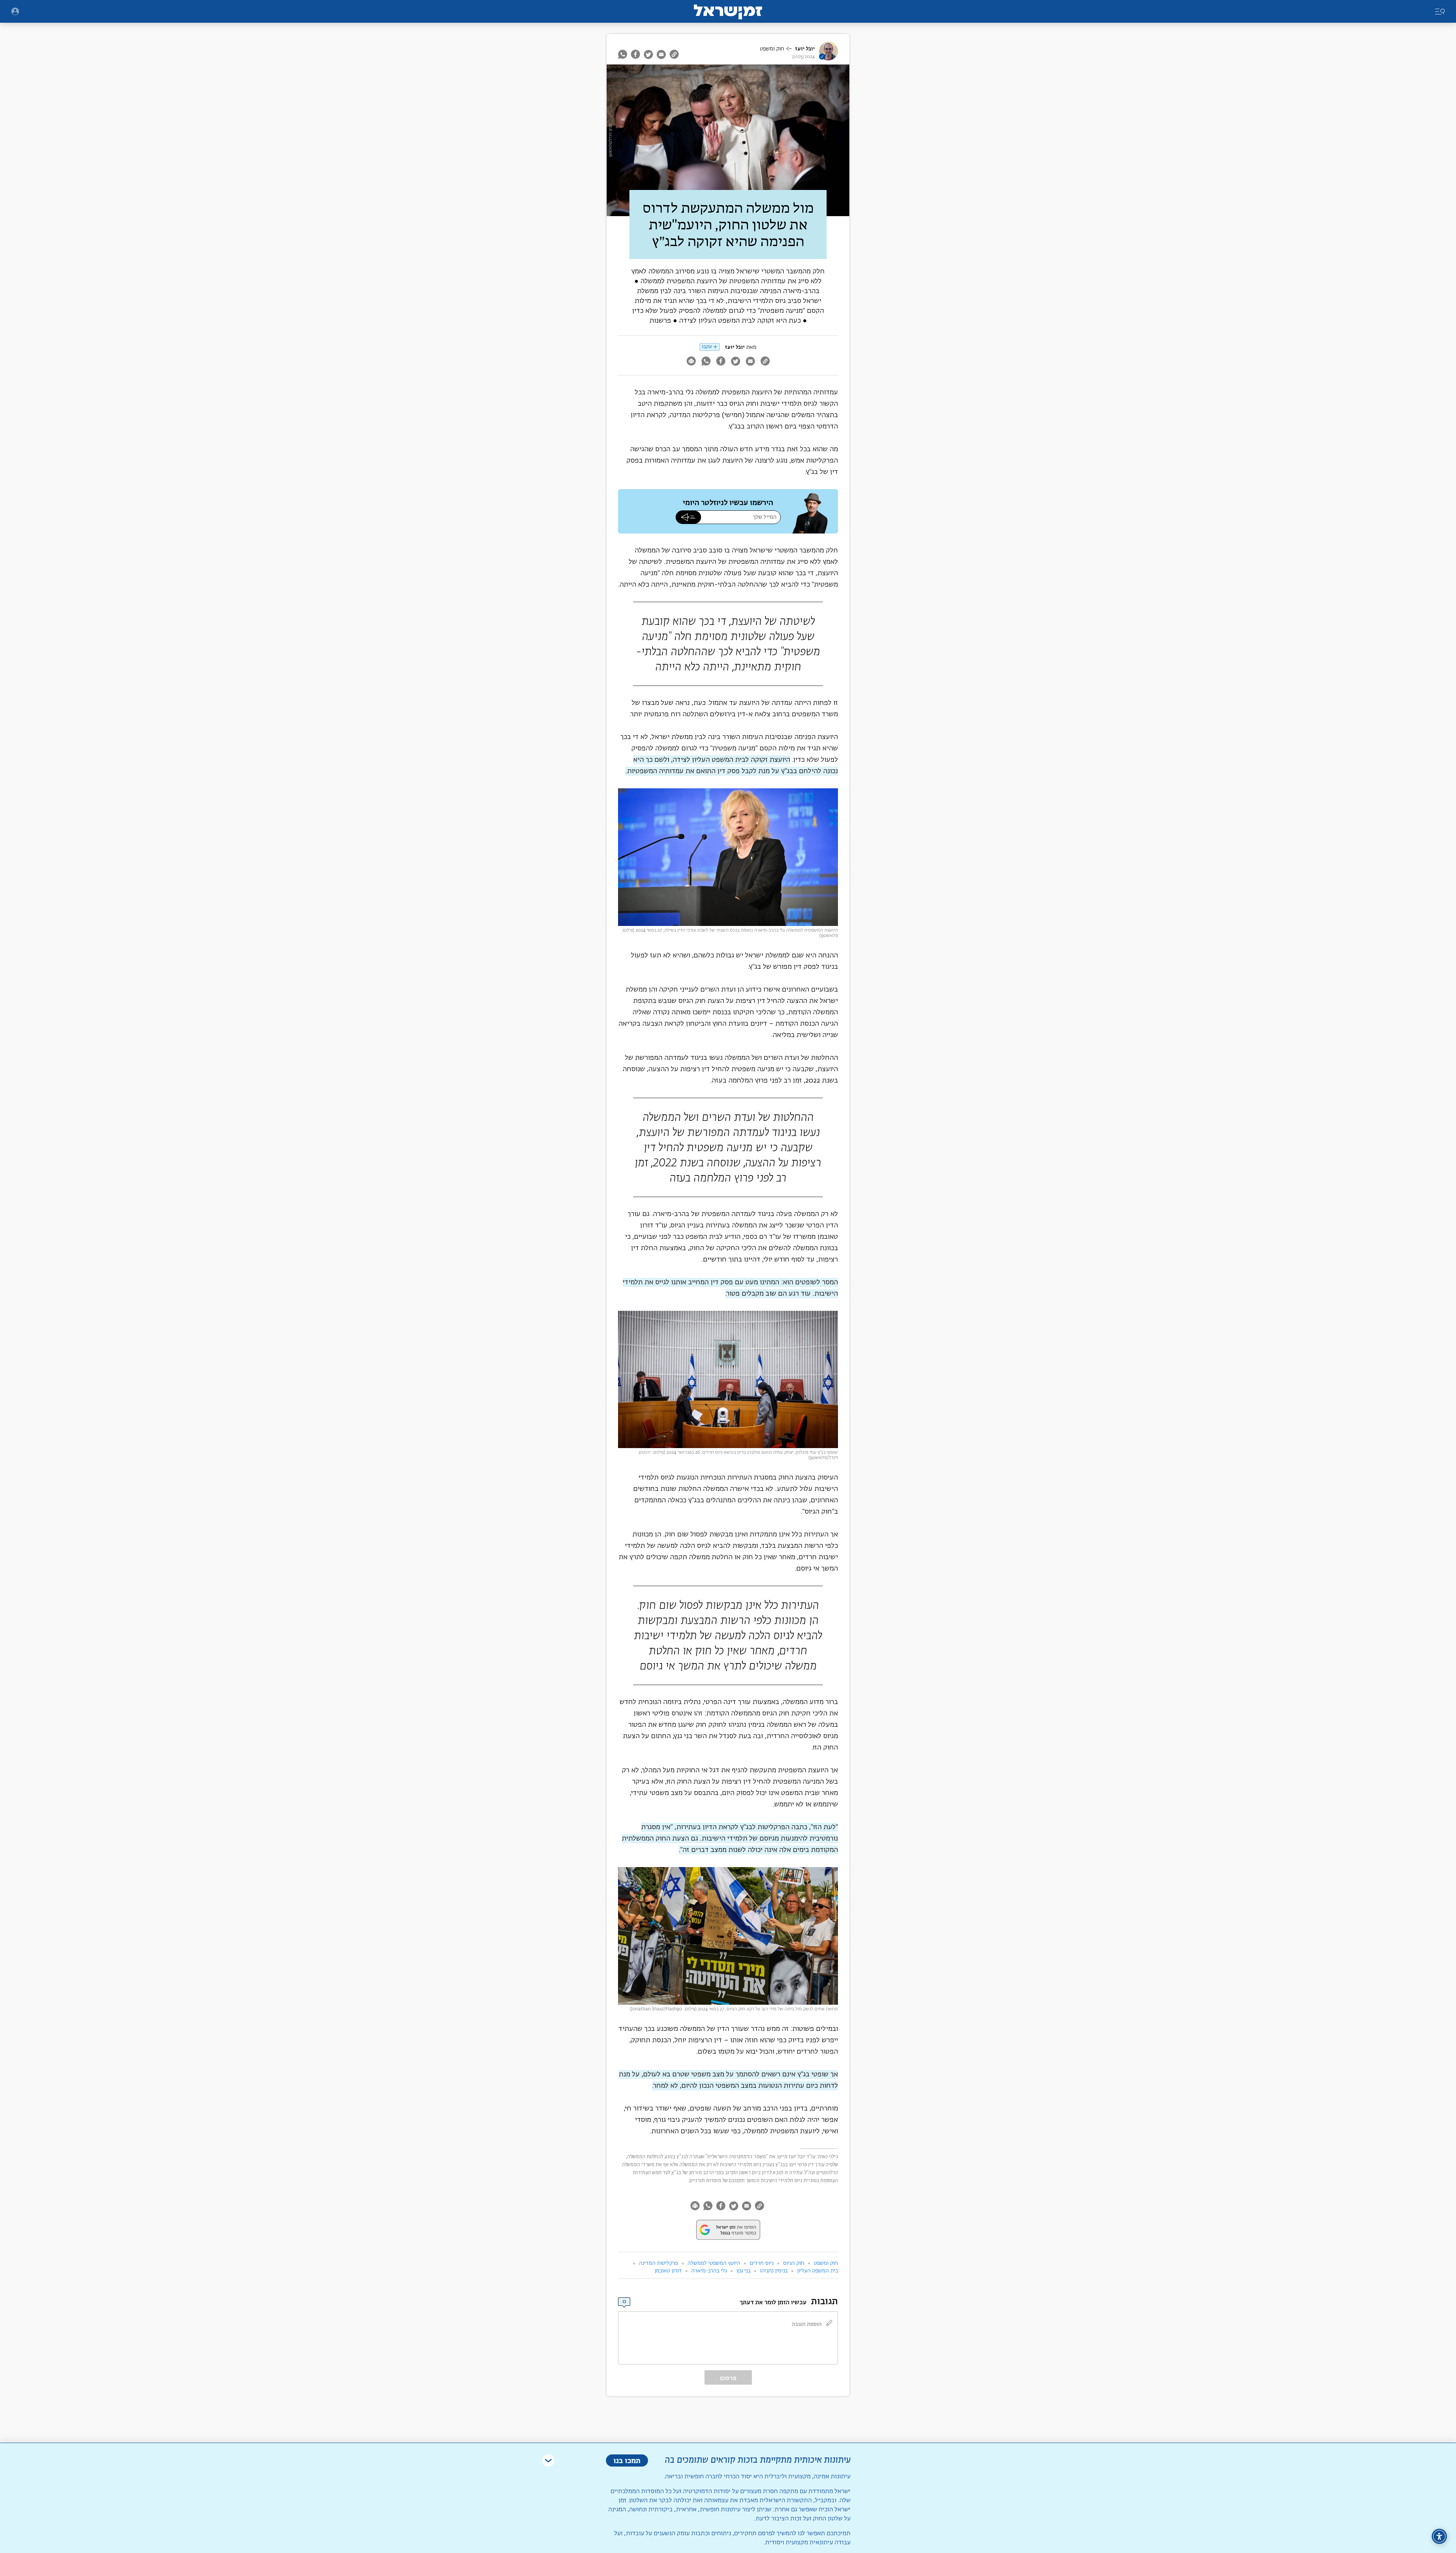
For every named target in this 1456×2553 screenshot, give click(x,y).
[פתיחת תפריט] (15, 11)
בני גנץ (743, 2271)
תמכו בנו (627, 2460)
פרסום (728, 2378)
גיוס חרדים (762, 2263)
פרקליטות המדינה (658, 2263)
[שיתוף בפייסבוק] (635, 54)
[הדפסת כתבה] (691, 362)
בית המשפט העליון (817, 2271)
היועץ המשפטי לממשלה (714, 2263)
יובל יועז (805, 49)
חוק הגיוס (794, 2263)
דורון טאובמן (668, 2271)
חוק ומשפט (772, 49)
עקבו (707, 347)
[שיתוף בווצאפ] (624, 54)
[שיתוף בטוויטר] (648, 54)
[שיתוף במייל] (661, 54)
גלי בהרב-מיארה (709, 2271)
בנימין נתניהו (774, 2271)
